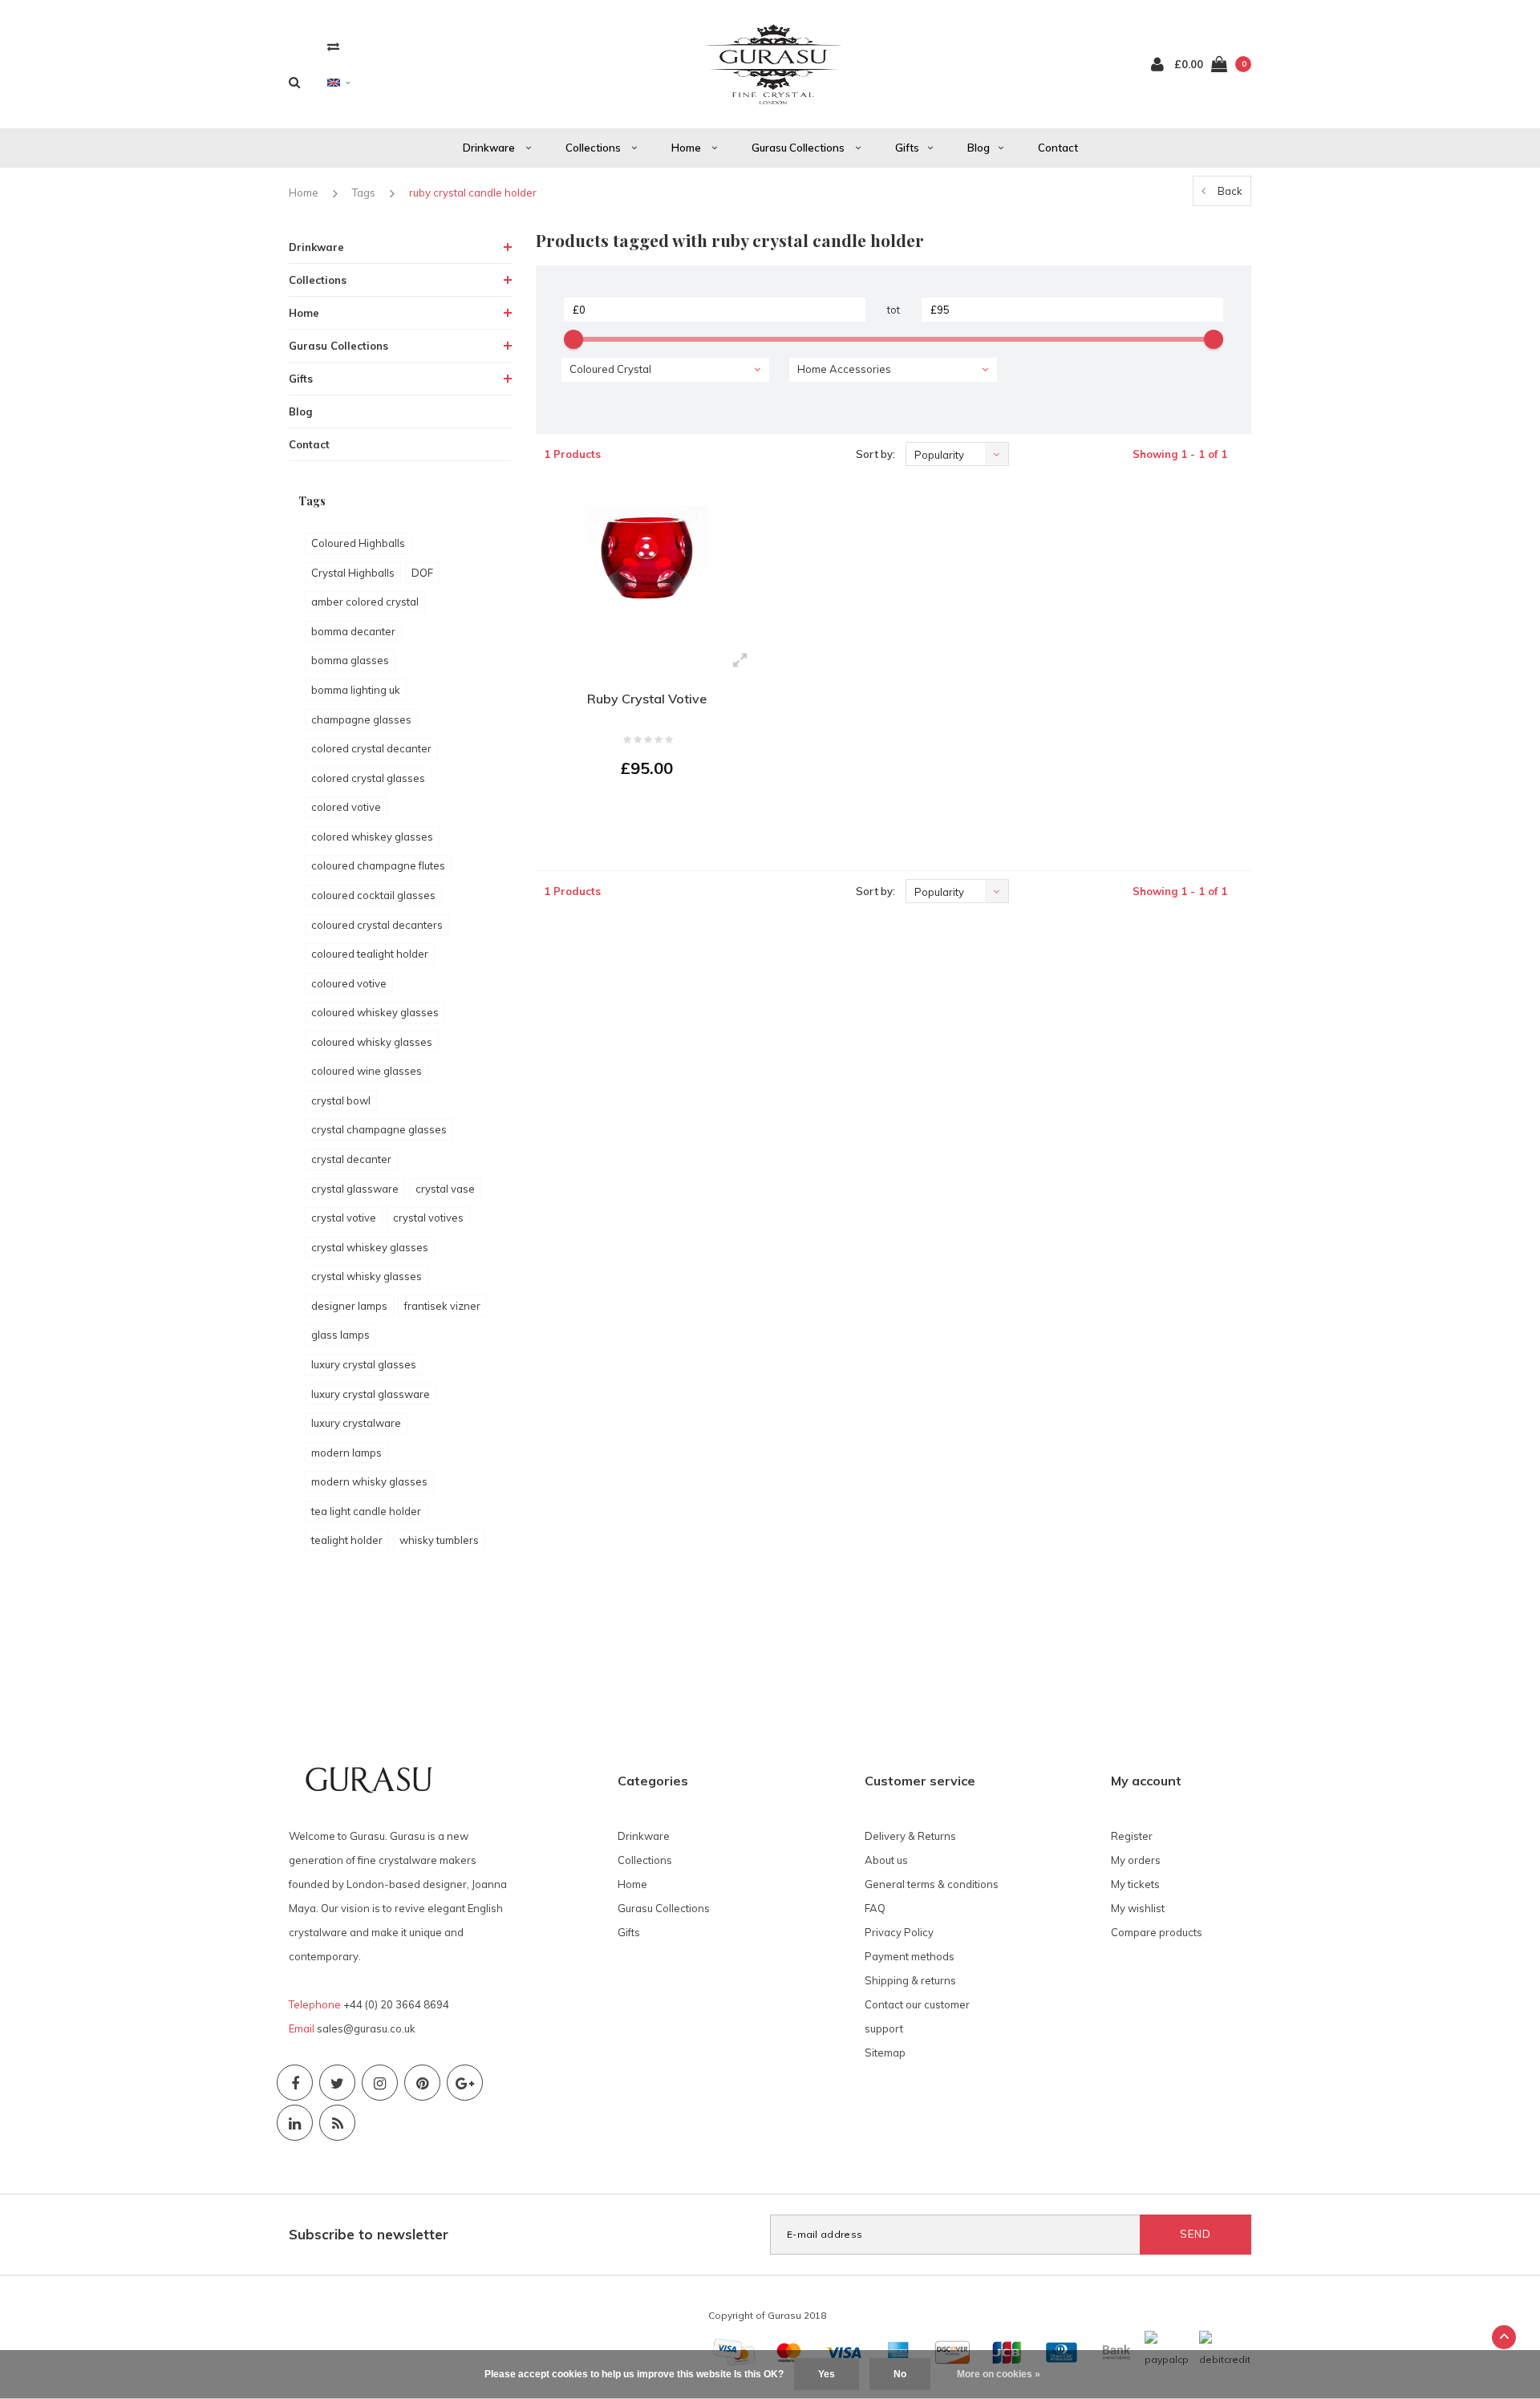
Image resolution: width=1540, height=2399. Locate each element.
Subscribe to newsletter (369, 2234)
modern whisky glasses (369, 1481)
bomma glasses (350, 660)
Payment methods (910, 1956)
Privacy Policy (899, 1932)
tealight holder (347, 1540)
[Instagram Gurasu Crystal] (380, 2083)
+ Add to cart (637, 812)
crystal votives (428, 1218)
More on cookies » (999, 2374)
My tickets (1135, 1884)
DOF (422, 573)
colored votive (346, 807)
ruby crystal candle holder (473, 192)
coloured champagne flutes (378, 865)
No (900, 2374)
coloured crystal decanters (377, 925)
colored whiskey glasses (372, 837)
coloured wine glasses (367, 1071)
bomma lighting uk (356, 690)
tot (894, 310)
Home (687, 148)
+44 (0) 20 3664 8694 (396, 2004)
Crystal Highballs (353, 573)
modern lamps (346, 1453)
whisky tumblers (439, 1540)
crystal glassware (355, 1189)
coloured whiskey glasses (375, 1012)
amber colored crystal (365, 602)
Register (1132, 1836)
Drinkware (490, 148)
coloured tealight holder (370, 954)
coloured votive (349, 983)
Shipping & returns (910, 1980)
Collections (594, 148)
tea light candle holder (366, 1511)
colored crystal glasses (368, 778)
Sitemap (885, 2053)
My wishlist (1138, 1908)
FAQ (875, 1908)
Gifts (907, 148)
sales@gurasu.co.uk (366, 2028)
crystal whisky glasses (367, 1276)
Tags (364, 192)
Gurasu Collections (799, 148)
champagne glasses (361, 719)
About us (886, 1860)
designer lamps (349, 1306)
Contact (1058, 148)
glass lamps (340, 1335)
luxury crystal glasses (364, 1364)
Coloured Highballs (358, 543)
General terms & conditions (932, 1884)
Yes (827, 2374)
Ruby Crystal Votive (647, 699)
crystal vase (445, 1189)
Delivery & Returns (910, 1836)
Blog (979, 148)
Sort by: (875, 454)
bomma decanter (353, 631)
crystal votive (344, 1218)
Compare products (1157, 1932)
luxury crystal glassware (371, 1394)
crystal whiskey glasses (370, 1247)
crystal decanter (351, 1159)
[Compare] (333, 46)
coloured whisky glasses (372, 1042)
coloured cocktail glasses (373, 895)
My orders (1136, 1860)
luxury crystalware (356, 1423)
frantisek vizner (442, 1306)
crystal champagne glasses (379, 1129)
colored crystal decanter (371, 748)
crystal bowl (341, 1100)
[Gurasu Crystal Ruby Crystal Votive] (647, 564)
